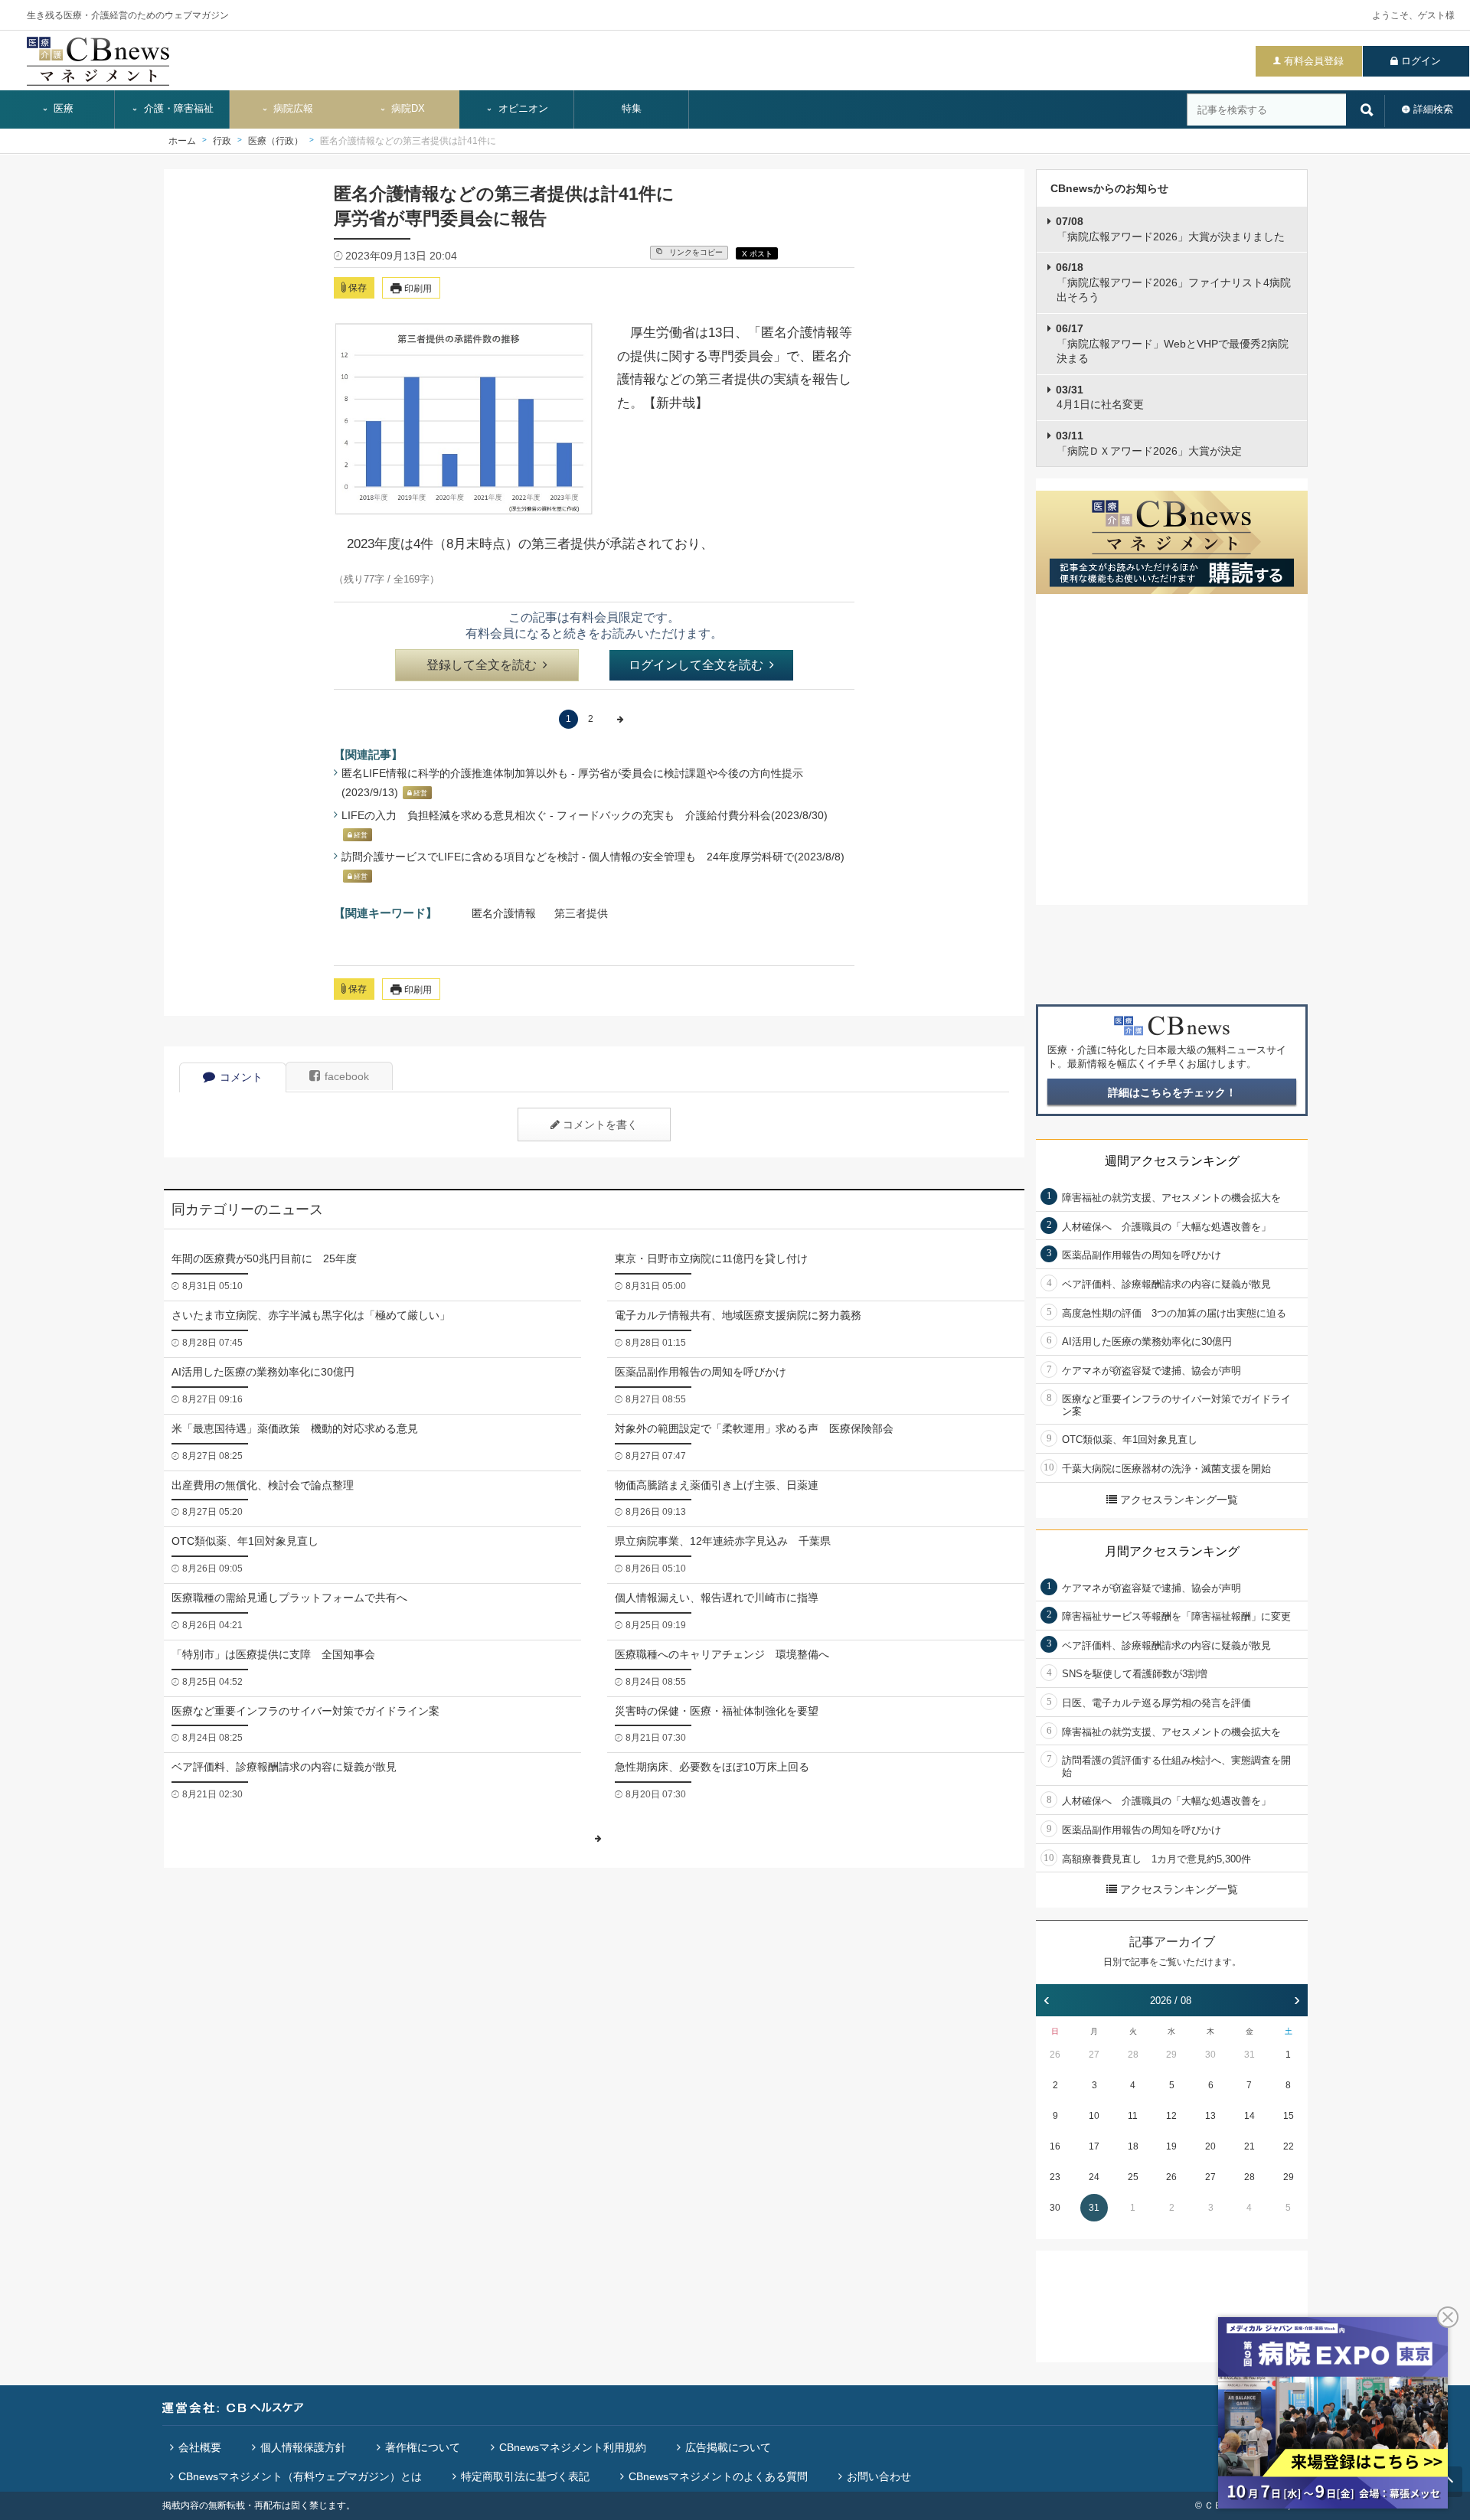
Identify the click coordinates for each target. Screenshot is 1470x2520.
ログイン (1421, 61)
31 (1249, 2055)
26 (1055, 2055)
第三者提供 (581, 913)
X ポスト (757, 254)
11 (1133, 2116)
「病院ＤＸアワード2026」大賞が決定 (1149, 443)
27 (1094, 2055)
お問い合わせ (879, 2476)
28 (1133, 2055)
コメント (241, 1077)
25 (1133, 2177)
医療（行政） (276, 141)
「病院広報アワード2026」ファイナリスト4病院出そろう (1173, 282)
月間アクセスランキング (1172, 1551)
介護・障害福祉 (177, 109)
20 (1210, 2146)
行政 (222, 141)
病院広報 (292, 109)
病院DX (407, 109)
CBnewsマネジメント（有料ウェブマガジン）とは (300, 2476)
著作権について (423, 2447)
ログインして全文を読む (696, 665)
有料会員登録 (1314, 61)
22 (1289, 2146)
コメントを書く (600, 1125)
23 (1055, 2177)
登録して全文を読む (482, 665)
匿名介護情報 (504, 913)
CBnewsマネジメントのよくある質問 (718, 2476)
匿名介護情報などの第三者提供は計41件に (408, 141)
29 (1171, 2055)
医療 (62, 109)
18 (1133, 2146)
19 (1171, 2146)
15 (1289, 2116)
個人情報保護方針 (303, 2447)
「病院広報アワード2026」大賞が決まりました (1170, 229)
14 (1249, 2116)
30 (1210, 2055)
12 (1171, 2116)
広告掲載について (728, 2447)
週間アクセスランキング (1172, 1161)
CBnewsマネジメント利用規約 (573, 2447)
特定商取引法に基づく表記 (525, 2476)
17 (1094, 2146)
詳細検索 (1433, 109)
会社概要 (200, 2447)
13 (1210, 2116)
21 (1249, 2146)
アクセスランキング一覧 (1179, 1500)
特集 (632, 109)
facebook (347, 1076)
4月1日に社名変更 (1100, 397)
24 (1094, 2177)
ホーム (182, 141)
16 (1055, 2146)
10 (1094, 2116)
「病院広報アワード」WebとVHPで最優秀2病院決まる (1172, 343)
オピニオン (522, 109)
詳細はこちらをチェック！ (1172, 1092)
